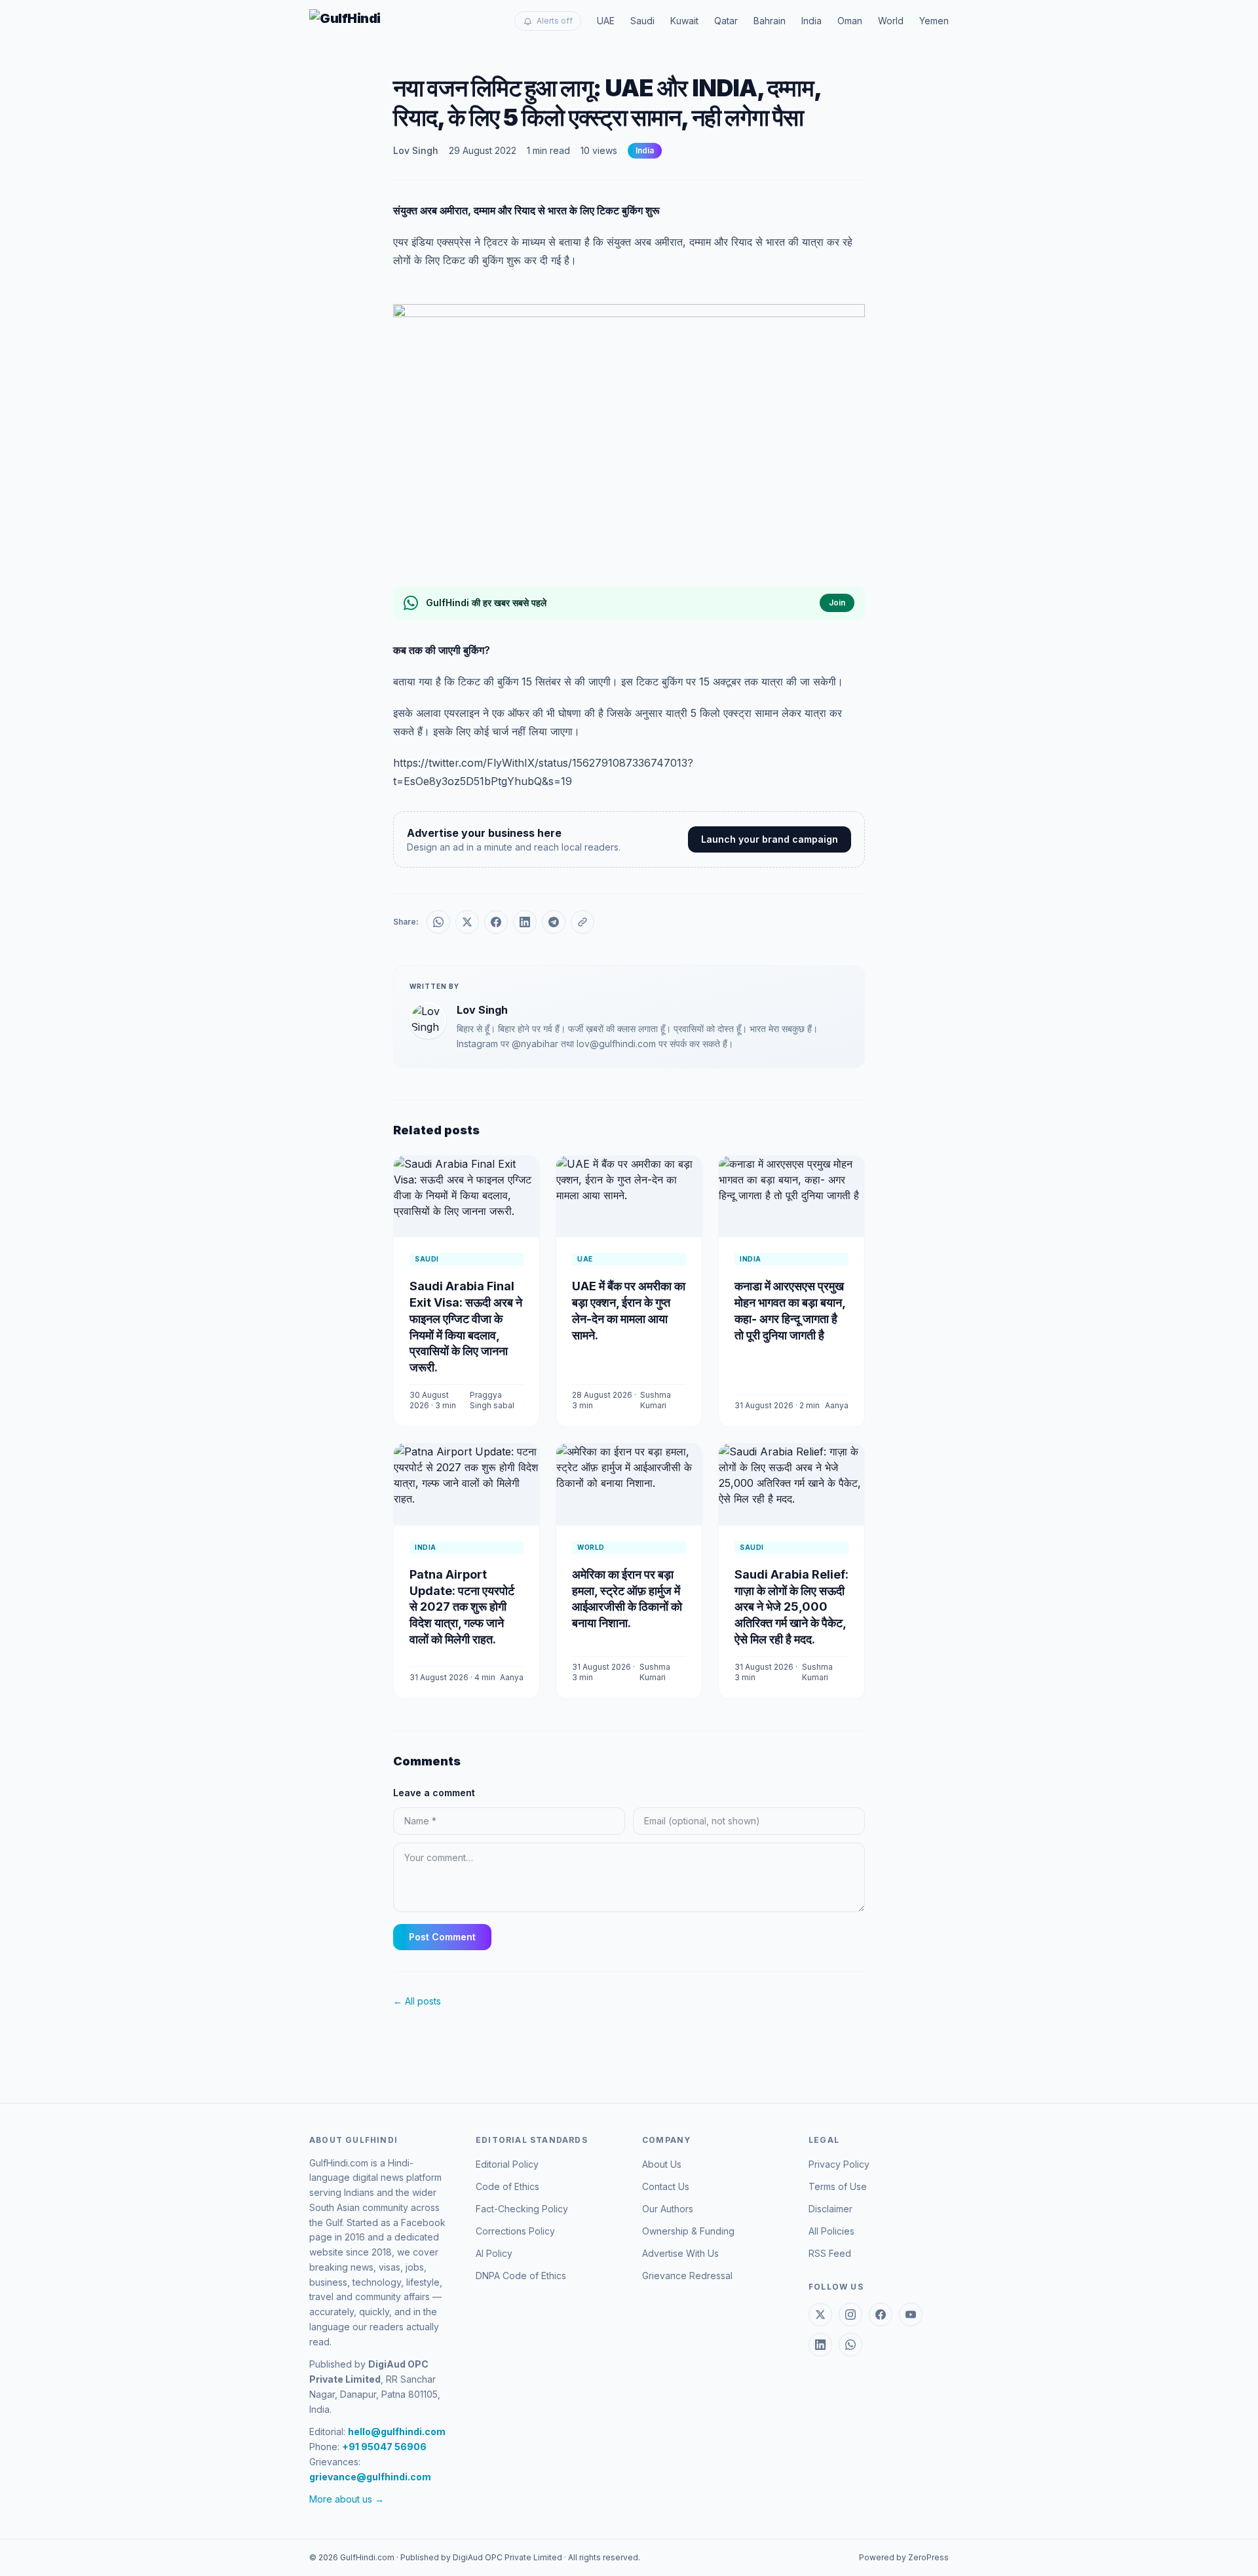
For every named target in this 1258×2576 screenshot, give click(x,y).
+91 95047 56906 (384, 2447)
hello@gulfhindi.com (397, 2432)
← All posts (417, 2001)
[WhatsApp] (850, 2345)
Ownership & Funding (688, 2231)
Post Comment (442, 1937)
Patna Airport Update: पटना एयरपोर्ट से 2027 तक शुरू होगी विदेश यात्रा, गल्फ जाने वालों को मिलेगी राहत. (462, 1607)
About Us (662, 2164)
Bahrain (770, 21)
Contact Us (666, 2186)
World (891, 21)
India (811, 21)
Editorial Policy (507, 2164)
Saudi (642, 21)
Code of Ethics (507, 2186)
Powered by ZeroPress (904, 2557)
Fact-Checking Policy (522, 2209)
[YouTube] (911, 2315)
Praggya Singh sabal (492, 1400)
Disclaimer (830, 2209)
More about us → (347, 2499)
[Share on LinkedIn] (525, 922)
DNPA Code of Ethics (521, 2276)
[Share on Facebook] (496, 922)
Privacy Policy (839, 2164)
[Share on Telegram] (554, 922)
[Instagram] (850, 2315)
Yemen (934, 21)
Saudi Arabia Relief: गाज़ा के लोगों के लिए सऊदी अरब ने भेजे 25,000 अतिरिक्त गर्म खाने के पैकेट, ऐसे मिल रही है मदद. (791, 1607)
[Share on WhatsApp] (438, 922)
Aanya (837, 1405)
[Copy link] (582, 922)
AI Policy (494, 2253)
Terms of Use (838, 2186)
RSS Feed (830, 2253)
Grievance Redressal (687, 2276)
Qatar (726, 21)
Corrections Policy (515, 2231)
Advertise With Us (680, 2253)
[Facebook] (881, 2315)
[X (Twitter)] (820, 2315)
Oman (850, 21)
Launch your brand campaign (770, 839)
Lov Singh (416, 150)
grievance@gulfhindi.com (370, 2477)
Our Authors (668, 2209)
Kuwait (684, 21)
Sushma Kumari (656, 1400)
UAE (606, 21)
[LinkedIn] (820, 2345)
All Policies (831, 2231)
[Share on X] (467, 922)
